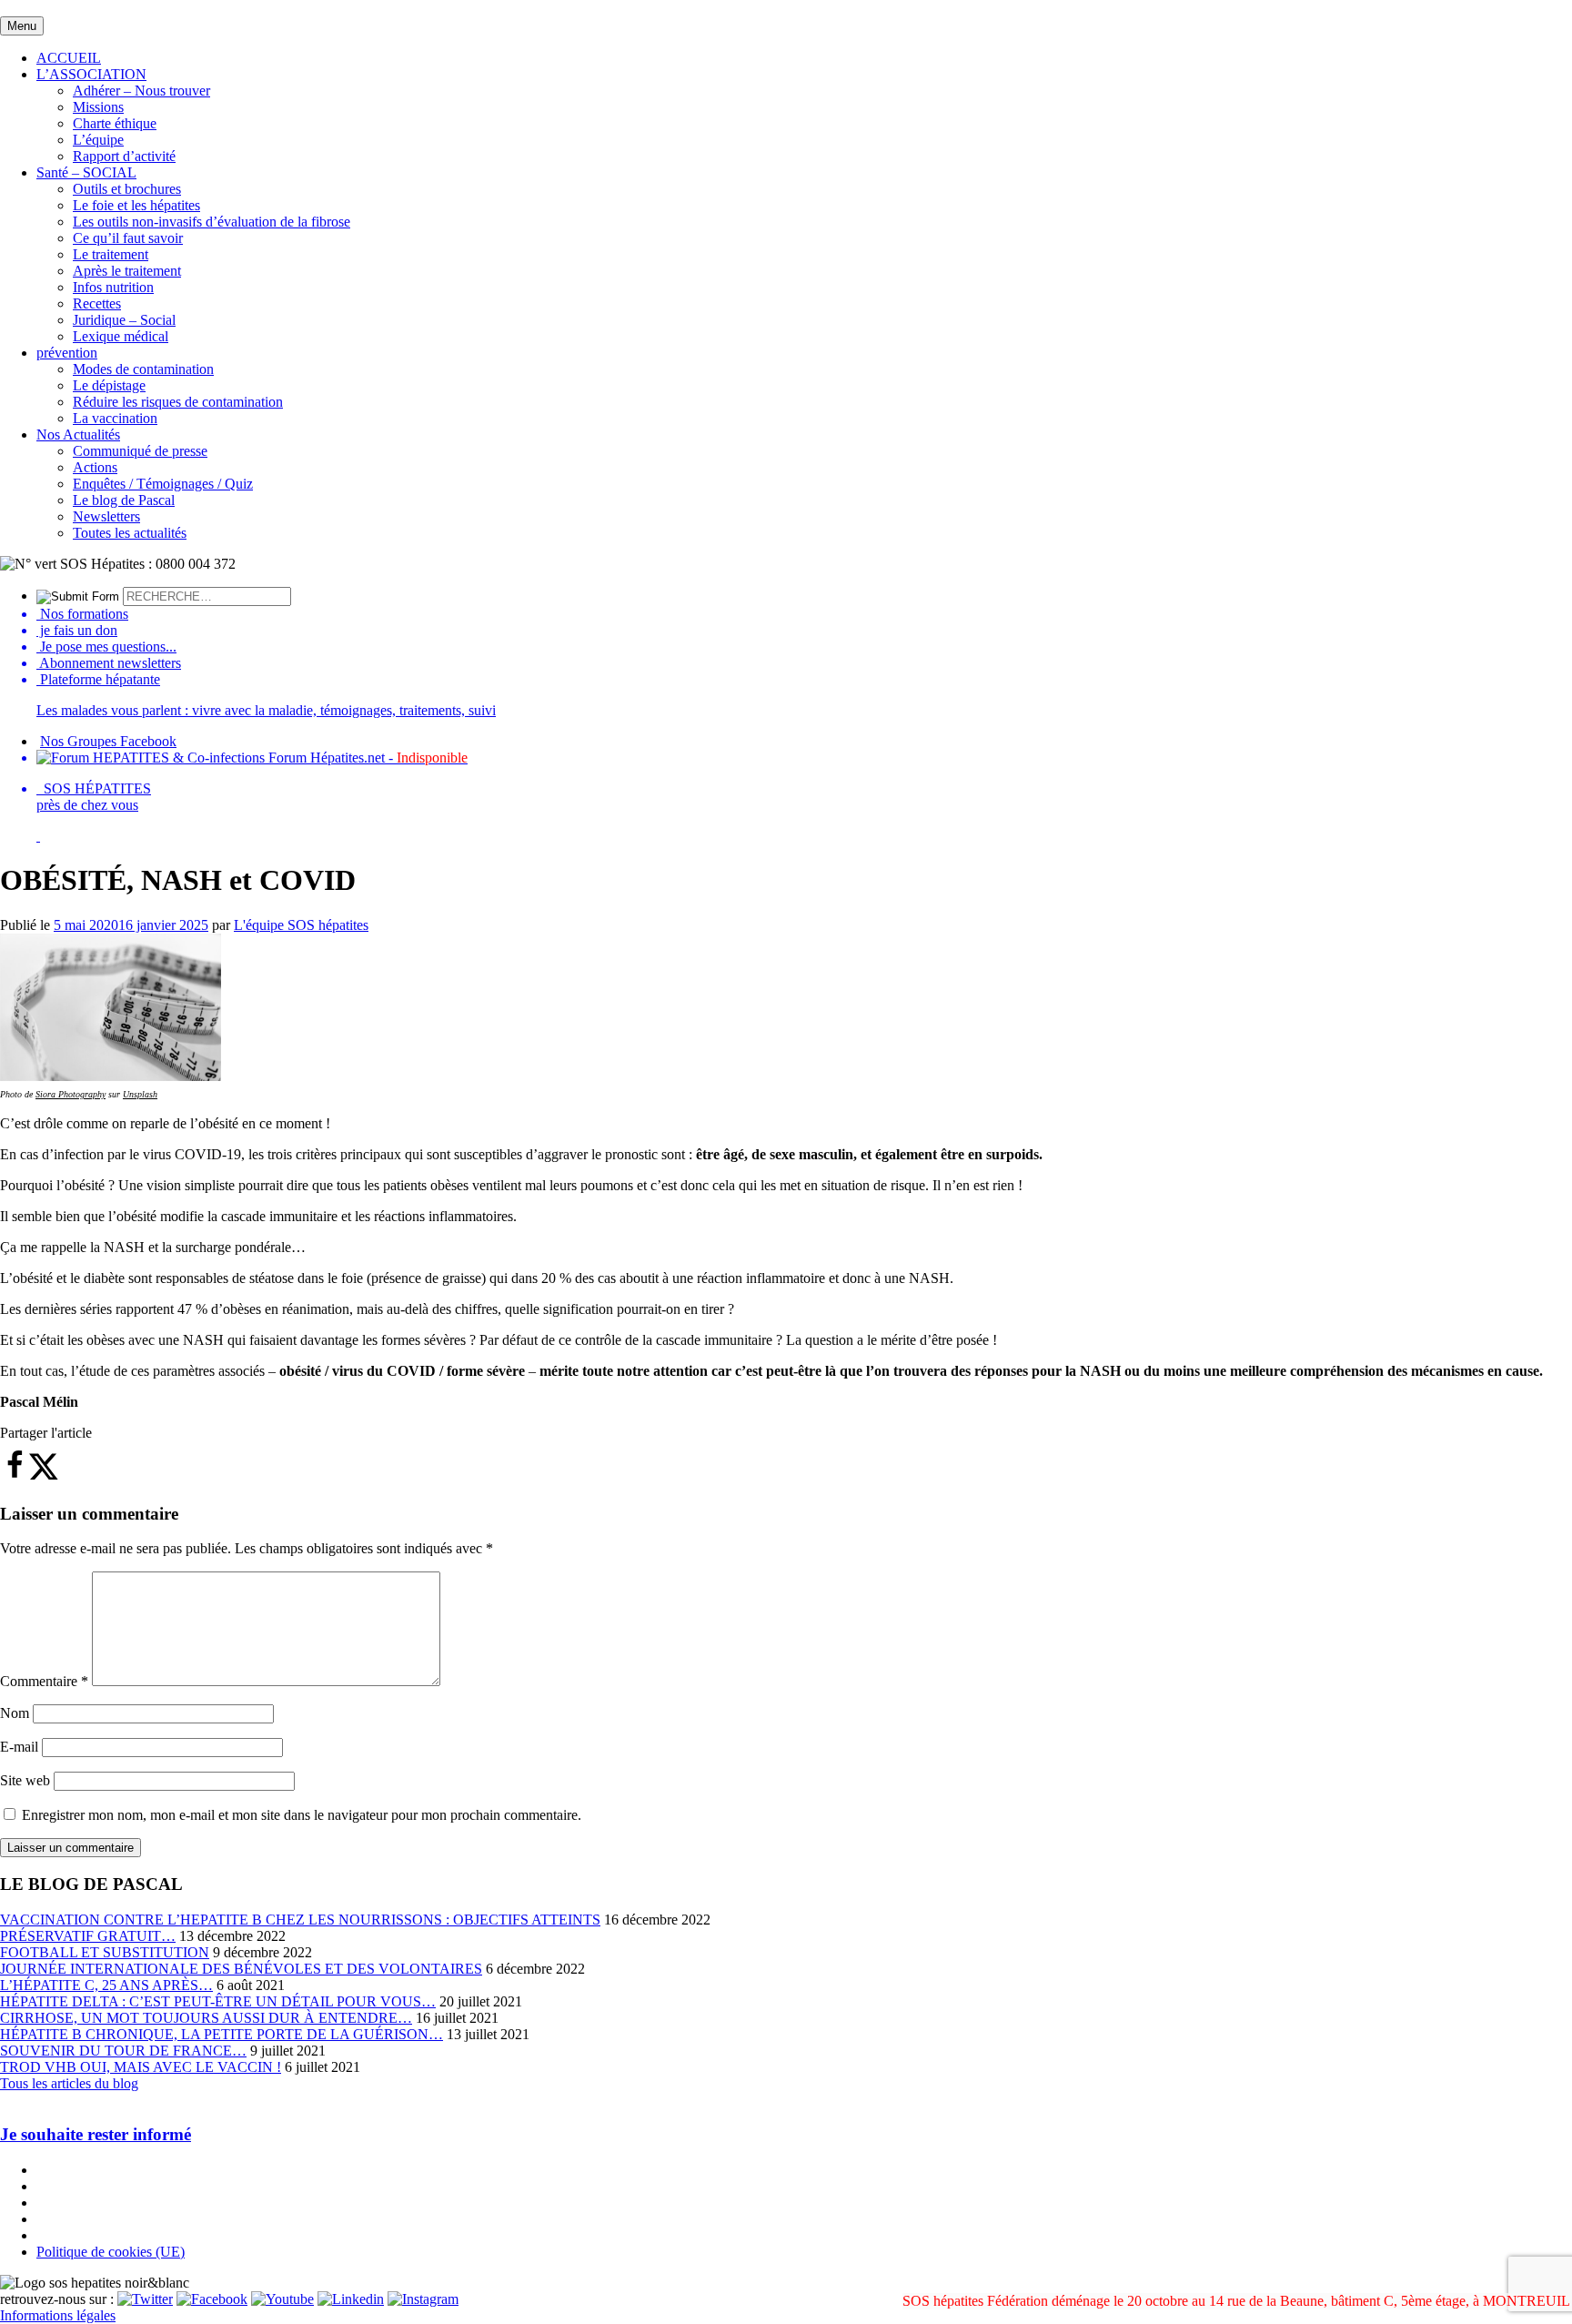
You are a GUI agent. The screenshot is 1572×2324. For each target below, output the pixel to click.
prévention (67, 353)
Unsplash (140, 1094)
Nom (15, 1713)
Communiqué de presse (140, 451)
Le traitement (111, 254)
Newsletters (106, 516)
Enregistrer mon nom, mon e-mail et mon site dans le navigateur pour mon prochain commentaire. (302, 1815)
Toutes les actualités (130, 533)
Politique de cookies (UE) (111, 2252)
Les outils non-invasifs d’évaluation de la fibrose (212, 222)
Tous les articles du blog (69, 2083)
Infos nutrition (113, 287)
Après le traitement (127, 271)
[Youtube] (282, 2299)
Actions (95, 467)
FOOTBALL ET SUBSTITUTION (105, 1952)
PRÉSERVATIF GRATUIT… (88, 1936)
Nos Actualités (78, 434)
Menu (22, 26)
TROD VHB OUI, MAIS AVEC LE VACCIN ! (141, 2067)
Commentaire (44, 1681)
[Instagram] (423, 2299)
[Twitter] (145, 2299)
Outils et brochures (127, 189)
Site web (25, 1780)
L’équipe (98, 140)
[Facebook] (212, 2299)
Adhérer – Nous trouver (141, 91)
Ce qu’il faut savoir (128, 238)
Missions (98, 107)
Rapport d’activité (124, 156)
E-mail (19, 1747)
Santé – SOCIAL (86, 172)
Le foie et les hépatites (136, 205)
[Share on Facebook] (15, 1475)
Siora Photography (71, 1094)
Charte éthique (115, 123)
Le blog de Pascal (124, 500)
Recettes (97, 303)
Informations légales (58, 2315)
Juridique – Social (124, 320)
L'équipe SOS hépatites (301, 925)
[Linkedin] (351, 2299)
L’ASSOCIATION (91, 74)
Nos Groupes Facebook (108, 741)
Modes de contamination (143, 369)
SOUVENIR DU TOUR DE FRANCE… (123, 2051)
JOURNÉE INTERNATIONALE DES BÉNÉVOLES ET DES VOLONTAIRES (241, 1969)
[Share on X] (44, 1475)
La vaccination (115, 418)
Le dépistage (109, 385)
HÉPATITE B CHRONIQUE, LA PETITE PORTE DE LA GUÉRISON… (222, 2034)
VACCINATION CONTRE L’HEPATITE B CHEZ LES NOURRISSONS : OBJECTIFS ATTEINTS (300, 1920)
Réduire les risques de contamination (178, 402)
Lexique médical (121, 336)
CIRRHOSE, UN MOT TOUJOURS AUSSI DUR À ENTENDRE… (206, 2018)
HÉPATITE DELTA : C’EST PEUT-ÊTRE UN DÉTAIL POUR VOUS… (218, 2001)
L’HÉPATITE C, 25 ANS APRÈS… (106, 1985)
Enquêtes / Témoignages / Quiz (163, 484)
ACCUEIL (69, 58)
